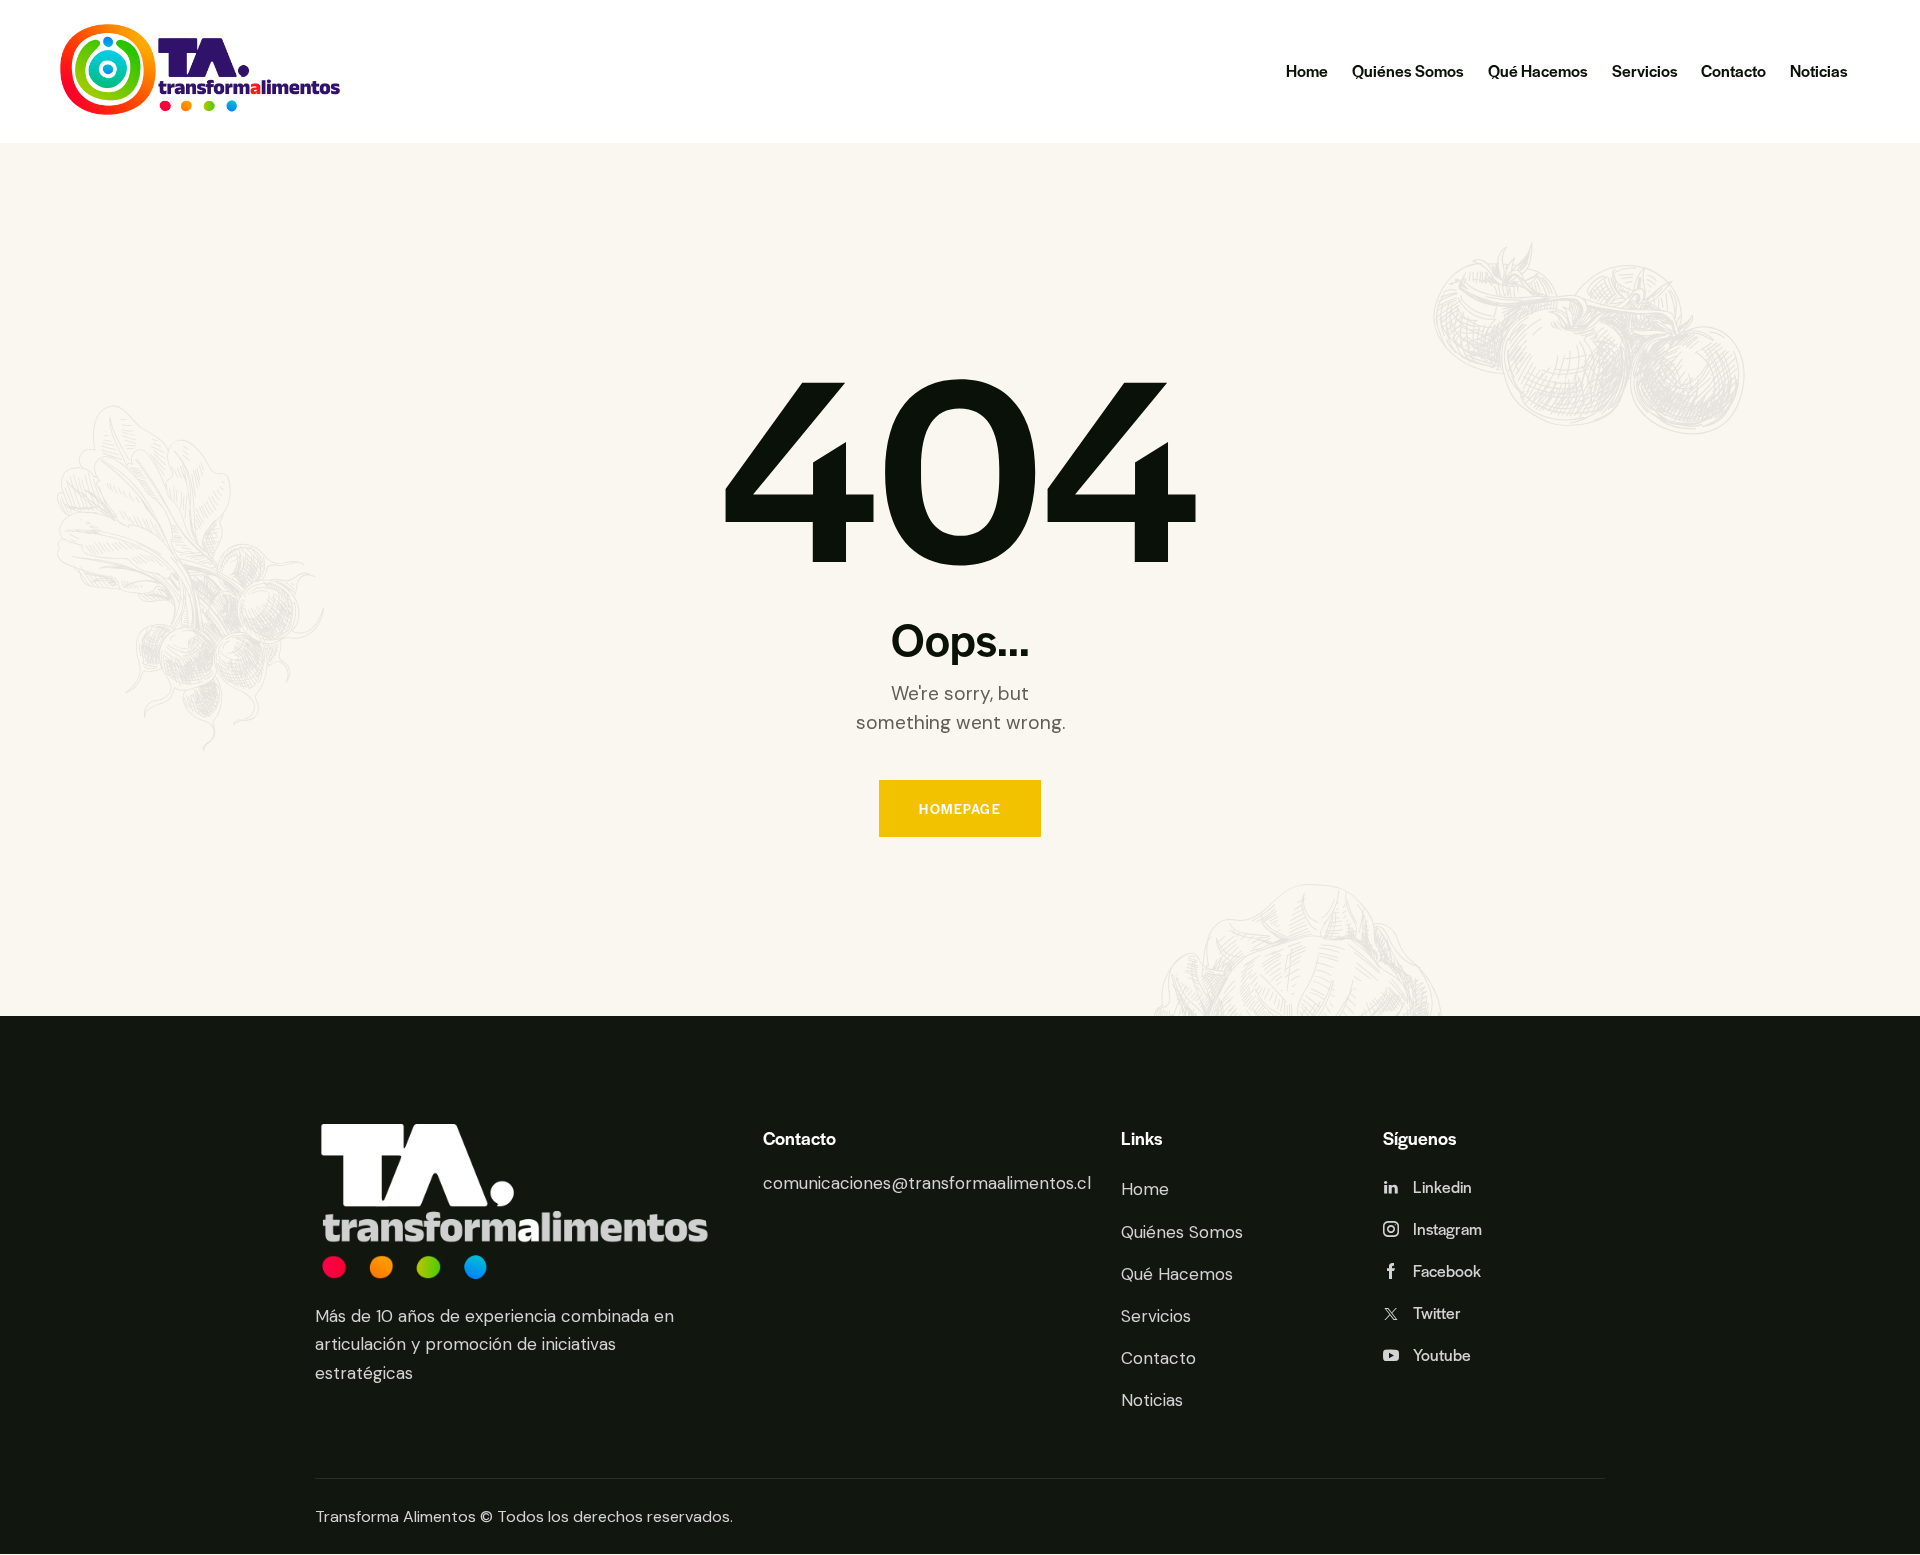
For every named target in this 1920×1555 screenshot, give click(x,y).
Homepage (960, 808)
